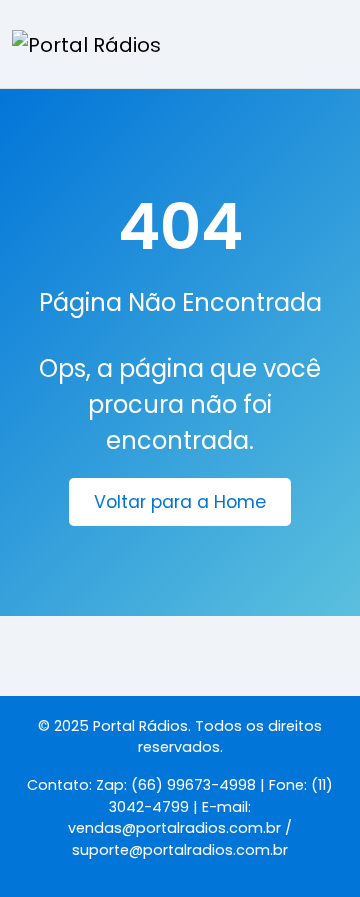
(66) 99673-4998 (193, 785)
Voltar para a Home (180, 502)
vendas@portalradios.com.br (174, 828)
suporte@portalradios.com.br (180, 850)
